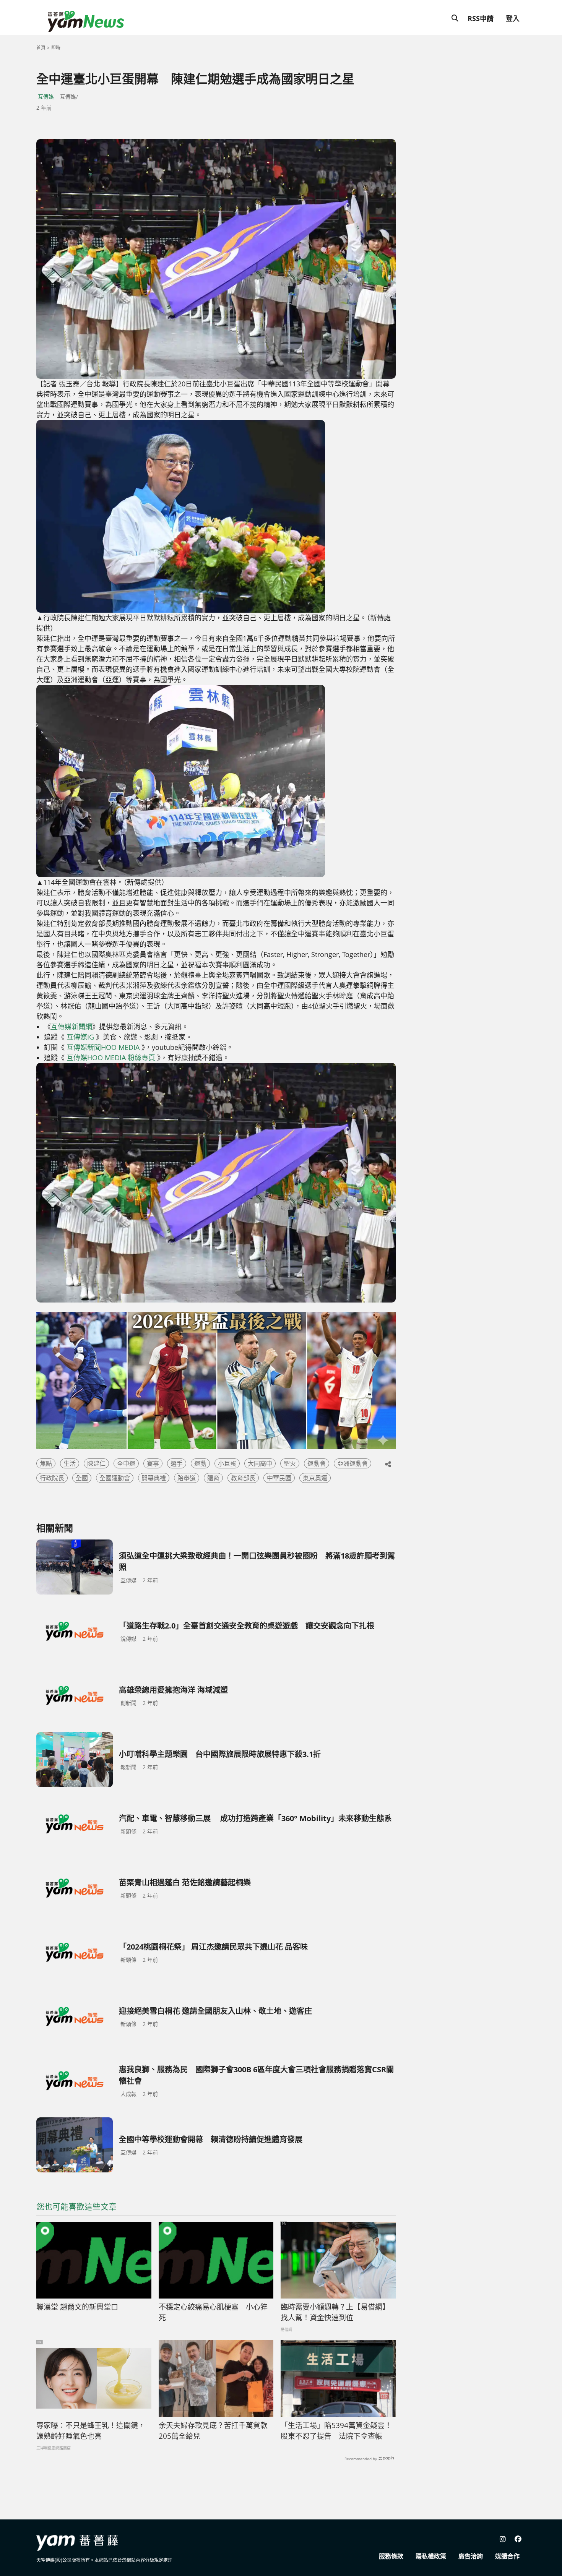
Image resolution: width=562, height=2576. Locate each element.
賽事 (153, 1463)
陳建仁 (96, 1463)
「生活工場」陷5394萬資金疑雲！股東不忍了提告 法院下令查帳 (336, 2431)
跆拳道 (187, 1478)
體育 (213, 1478)
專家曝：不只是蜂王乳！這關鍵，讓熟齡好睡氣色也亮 (91, 2431)
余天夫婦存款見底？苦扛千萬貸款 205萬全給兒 (216, 2431)
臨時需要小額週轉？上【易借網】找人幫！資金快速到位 (335, 2312)
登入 (513, 18)
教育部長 (243, 1478)
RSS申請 (481, 18)
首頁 (41, 48)
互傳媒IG (80, 1037)
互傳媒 (46, 97)
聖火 (290, 1463)
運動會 (317, 1463)
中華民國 (279, 1478)
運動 (200, 1463)
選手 (177, 1463)
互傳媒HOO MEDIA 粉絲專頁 (111, 1058)
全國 (82, 1478)
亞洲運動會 (352, 1463)
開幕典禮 (154, 1478)
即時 (56, 48)
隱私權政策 (431, 2556)
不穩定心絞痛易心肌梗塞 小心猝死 (213, 2312)
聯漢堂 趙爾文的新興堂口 (77, 2307)
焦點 (46, 1463)
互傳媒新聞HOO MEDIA (103, 1047)
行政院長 (52, 1478)
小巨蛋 (227, 1463)
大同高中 (260, 1463)
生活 (70, 1463)
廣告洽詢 (471, 2556)
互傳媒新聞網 (71, 1027)
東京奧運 (315, 1478)
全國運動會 (115, 1478)
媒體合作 (507, 2556)
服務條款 (391, 2556)
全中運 (126, 1463)
